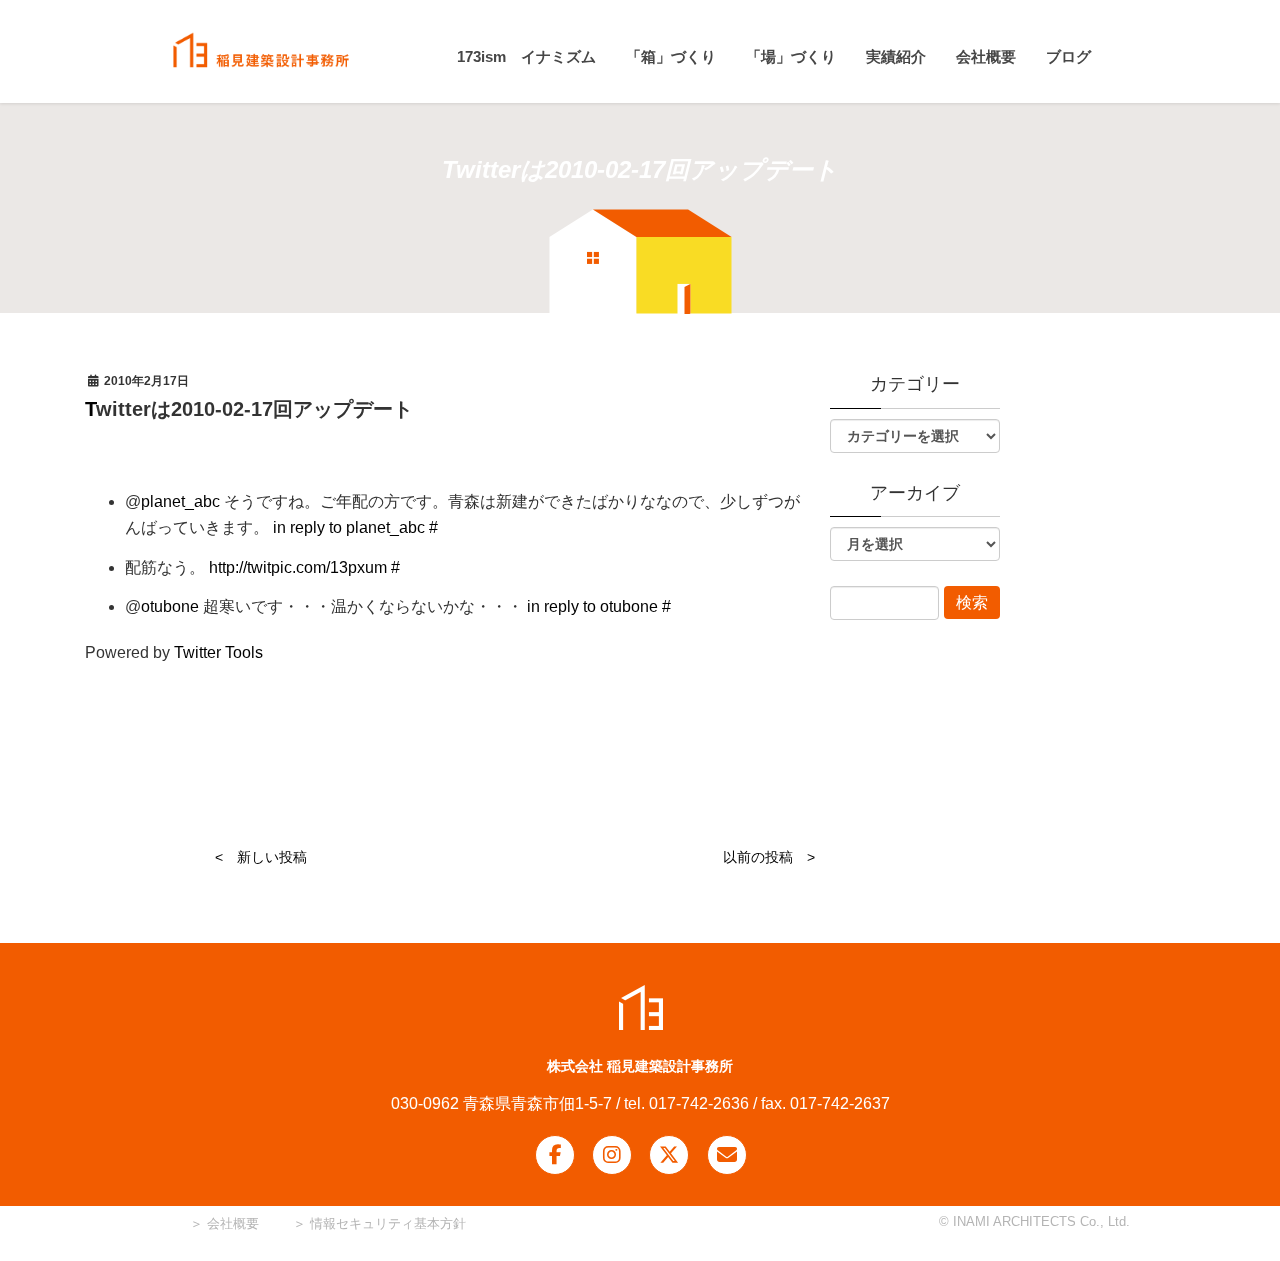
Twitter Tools (218, 652)
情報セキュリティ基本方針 (388, 1223)
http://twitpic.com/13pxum (298, 567)
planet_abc (180, 501)
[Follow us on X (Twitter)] (669, 1155)
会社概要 (231, 1223)
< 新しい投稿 (261, 857)
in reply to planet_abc (349, 527)
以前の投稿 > (769, 857)
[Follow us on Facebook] (555, 1155)
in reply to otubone (592, 606)
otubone (170, 606)
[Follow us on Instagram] (612, 1155)
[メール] (727, 1155)
